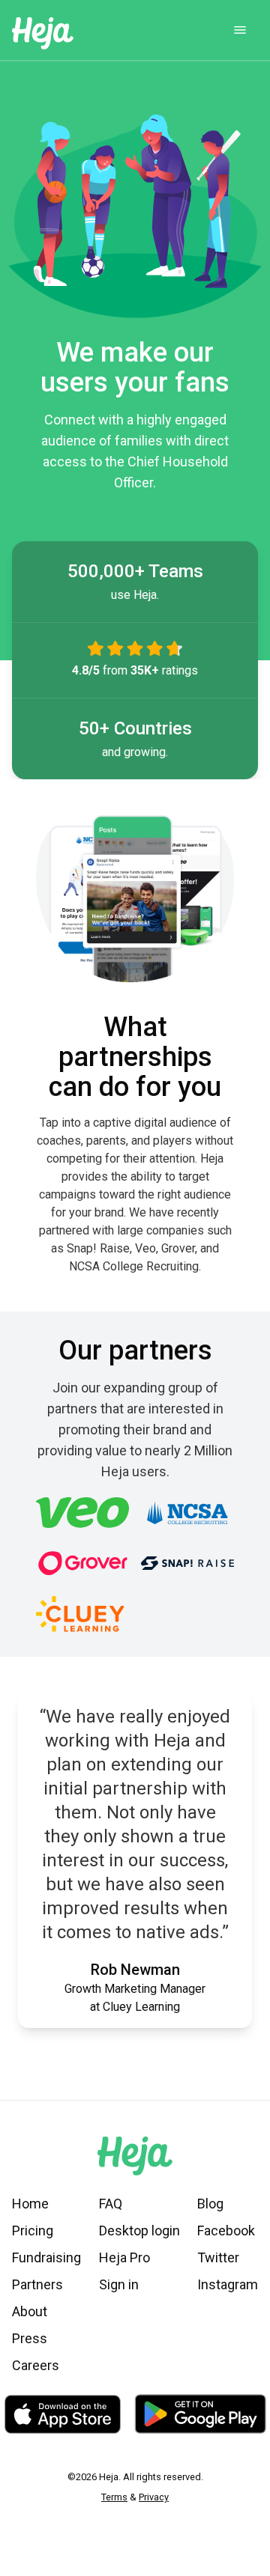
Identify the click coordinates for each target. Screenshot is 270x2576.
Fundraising (46, 2257)
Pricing (33, 2231)
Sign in (119, 2284)
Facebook (226, 2231)
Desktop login (139, 2231)
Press (30, 2338)
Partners (37, 2284)
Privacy (154, 2497)
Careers (36, 2365)
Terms (114, 2497)
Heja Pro (124, 2257)
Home (30, 2204)
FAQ (111, 2204)
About (30, 2311)
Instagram (228, 2284)
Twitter (218, 2257)
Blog (210, 2204)
